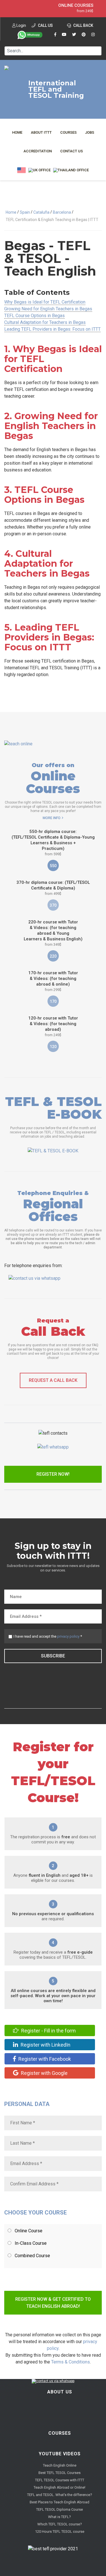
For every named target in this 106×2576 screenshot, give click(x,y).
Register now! (53, 1474)
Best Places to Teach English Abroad (60, 2502)
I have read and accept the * (48, 1636)
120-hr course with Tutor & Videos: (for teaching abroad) (53, 1026)
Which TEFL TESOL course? (60, 2524)
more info (52, 818)
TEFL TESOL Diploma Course (60, 2509)
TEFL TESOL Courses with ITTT (60, 2480)
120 (53, 1047)
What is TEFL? (60, 2517)
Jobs (90, 132)
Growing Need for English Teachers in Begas (48, 309)
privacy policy (68, 1636)
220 (53, 956)
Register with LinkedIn (45, 2045)
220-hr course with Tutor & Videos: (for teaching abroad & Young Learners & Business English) (53, 933)
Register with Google (44, 2073)
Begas (25, 245)
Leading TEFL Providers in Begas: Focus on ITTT (52, 329)
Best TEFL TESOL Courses (60, 2473)
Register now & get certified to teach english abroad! (53, 2303)
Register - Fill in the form (48, 2031)
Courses (68, 132)
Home (17, 132)
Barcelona (62, 212)
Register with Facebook (44, 2059)
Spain (25, 212)
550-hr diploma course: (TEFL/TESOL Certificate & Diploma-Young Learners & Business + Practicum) (53, 843)
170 (53, 1001)
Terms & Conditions (71, 2362)
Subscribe (53, 1656)
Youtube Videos (60, 2454)
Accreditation (38, 151)
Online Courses (76, 5)
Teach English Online (60, 2465)
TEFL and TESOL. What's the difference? (60, 2495)
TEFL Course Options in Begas (34, 316)
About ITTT (41, 132)
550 (53, 866)
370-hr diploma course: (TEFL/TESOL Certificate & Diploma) (53, 888)
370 (53, 905)
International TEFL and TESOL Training (56, 89)
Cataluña (41, 212)
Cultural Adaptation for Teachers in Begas (45, 322)
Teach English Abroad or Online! (60, 2487)
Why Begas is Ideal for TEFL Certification (45, 302)
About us (60, 2392)
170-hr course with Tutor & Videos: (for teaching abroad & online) (53, 981)
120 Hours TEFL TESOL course (60, 2531)
